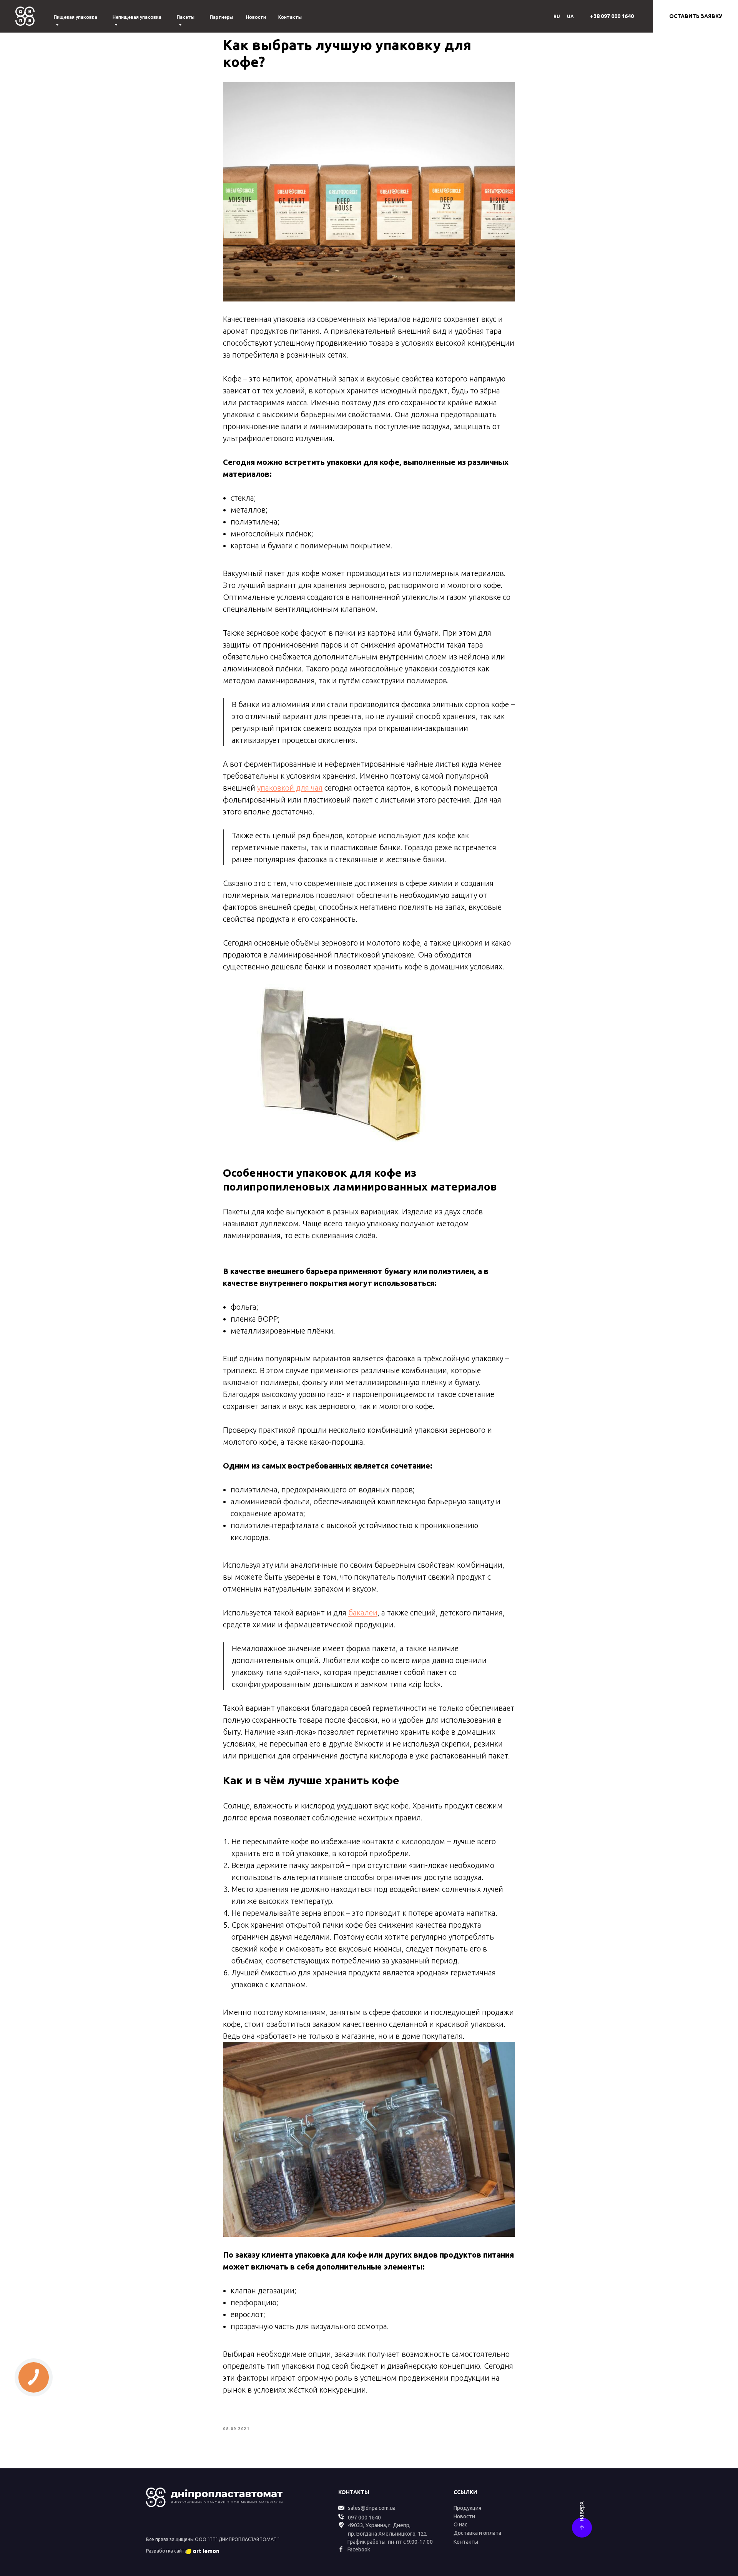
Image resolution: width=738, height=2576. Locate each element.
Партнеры (221, 17)
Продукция (467, 2508)
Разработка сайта (167, 2551)
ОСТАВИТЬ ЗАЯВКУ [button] (696, 16)
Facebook (359, 2549)
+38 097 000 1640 (612, 16)
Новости (256, 17)
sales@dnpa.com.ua (372, 2508)
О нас (460, 2524)
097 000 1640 (364, 2518)
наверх (581, 2511)
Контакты (290, 17)
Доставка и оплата (477, 2533)
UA (570, 16)
